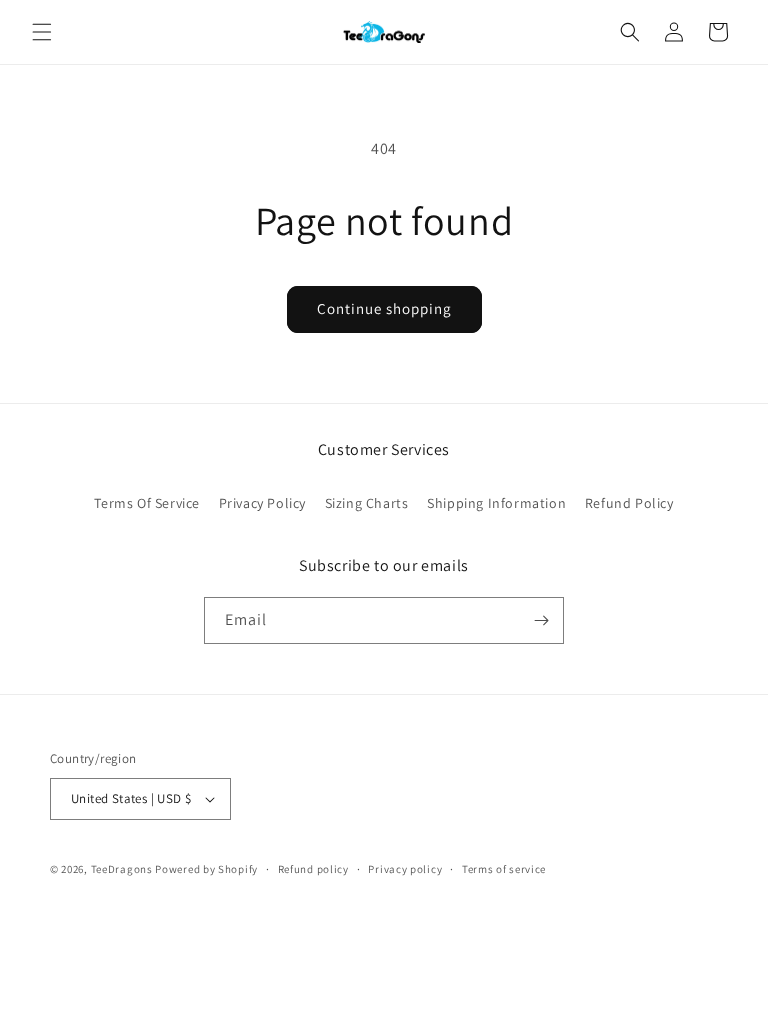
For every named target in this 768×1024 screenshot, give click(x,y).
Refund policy (313, 869)
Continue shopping (384, 308)
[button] (42, 32)
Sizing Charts (367, 503)
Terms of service (504, 869)
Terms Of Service (147, 503)
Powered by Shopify (206, 869)
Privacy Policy (262, 503)
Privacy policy (405, 869)
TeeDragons (122, 869)
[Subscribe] (541, 620)
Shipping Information (496, 503)
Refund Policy (629, 503)
